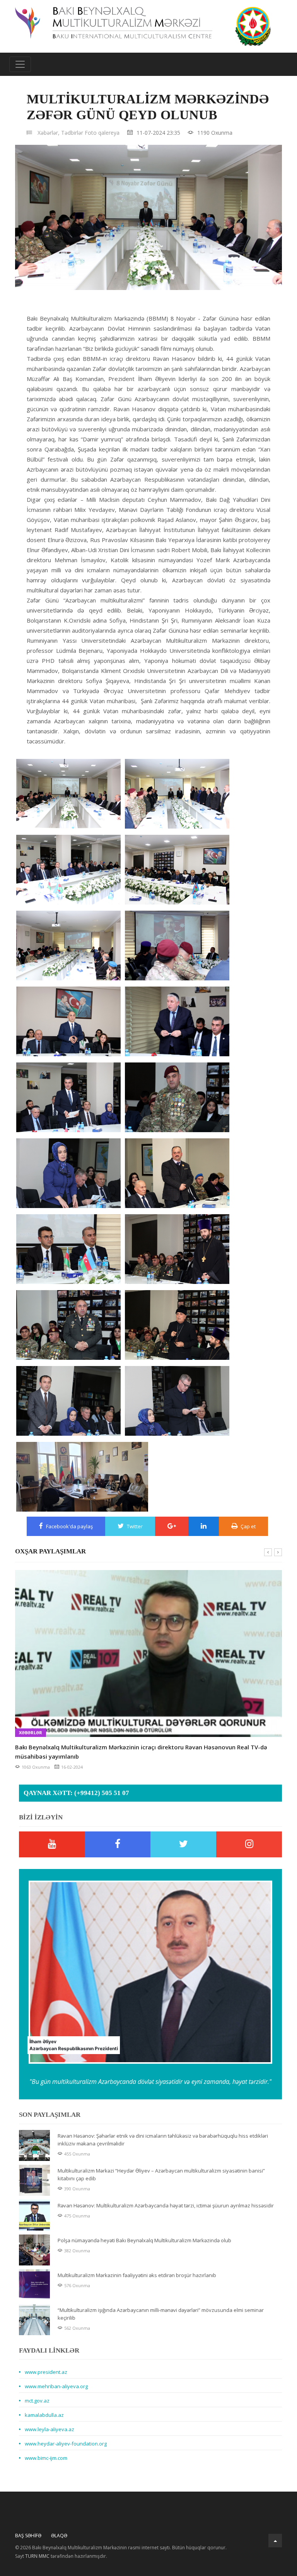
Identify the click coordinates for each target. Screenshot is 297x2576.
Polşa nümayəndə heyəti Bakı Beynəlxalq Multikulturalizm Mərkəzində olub (144, 2240)
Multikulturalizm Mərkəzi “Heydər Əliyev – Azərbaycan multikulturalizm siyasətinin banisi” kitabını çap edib (161, 2174)
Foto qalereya (102, 133)
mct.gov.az (37, 2401)
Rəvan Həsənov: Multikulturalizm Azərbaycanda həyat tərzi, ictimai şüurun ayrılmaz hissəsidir (166, 2205)
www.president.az (46, 2372)
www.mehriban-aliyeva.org (56, 2386)
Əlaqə (59, 2536)
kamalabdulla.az (44, 2415)
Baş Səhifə (28, 2536)
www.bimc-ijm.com (46, 2458)
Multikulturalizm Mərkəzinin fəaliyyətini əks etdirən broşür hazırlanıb (137, 2275)
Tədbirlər (72, 133)
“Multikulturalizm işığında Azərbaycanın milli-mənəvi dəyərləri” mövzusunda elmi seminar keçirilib (161, 2314)
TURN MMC (37, 2556)
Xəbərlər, (49, 133)
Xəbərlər (31, 1732)
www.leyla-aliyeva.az (49, 2429)
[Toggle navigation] (20, 64)
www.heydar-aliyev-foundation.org (66, 2444)
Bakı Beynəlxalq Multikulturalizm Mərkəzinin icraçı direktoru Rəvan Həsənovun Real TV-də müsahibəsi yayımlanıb (141, 1752)
